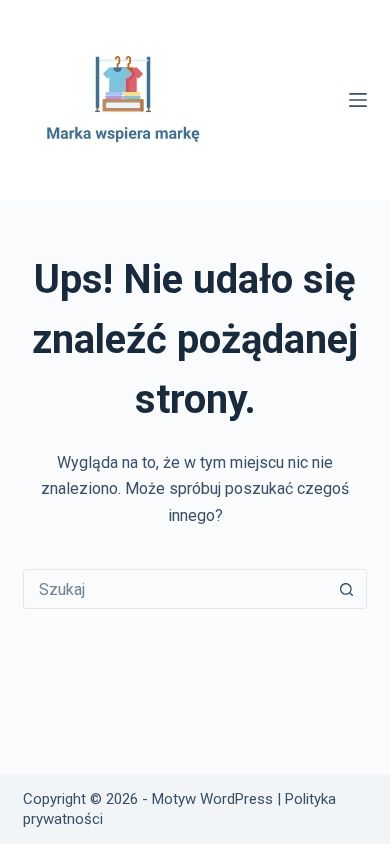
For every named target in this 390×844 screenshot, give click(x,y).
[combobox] (175, 589)
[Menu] (358, 100)
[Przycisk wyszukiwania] (347, 589)
